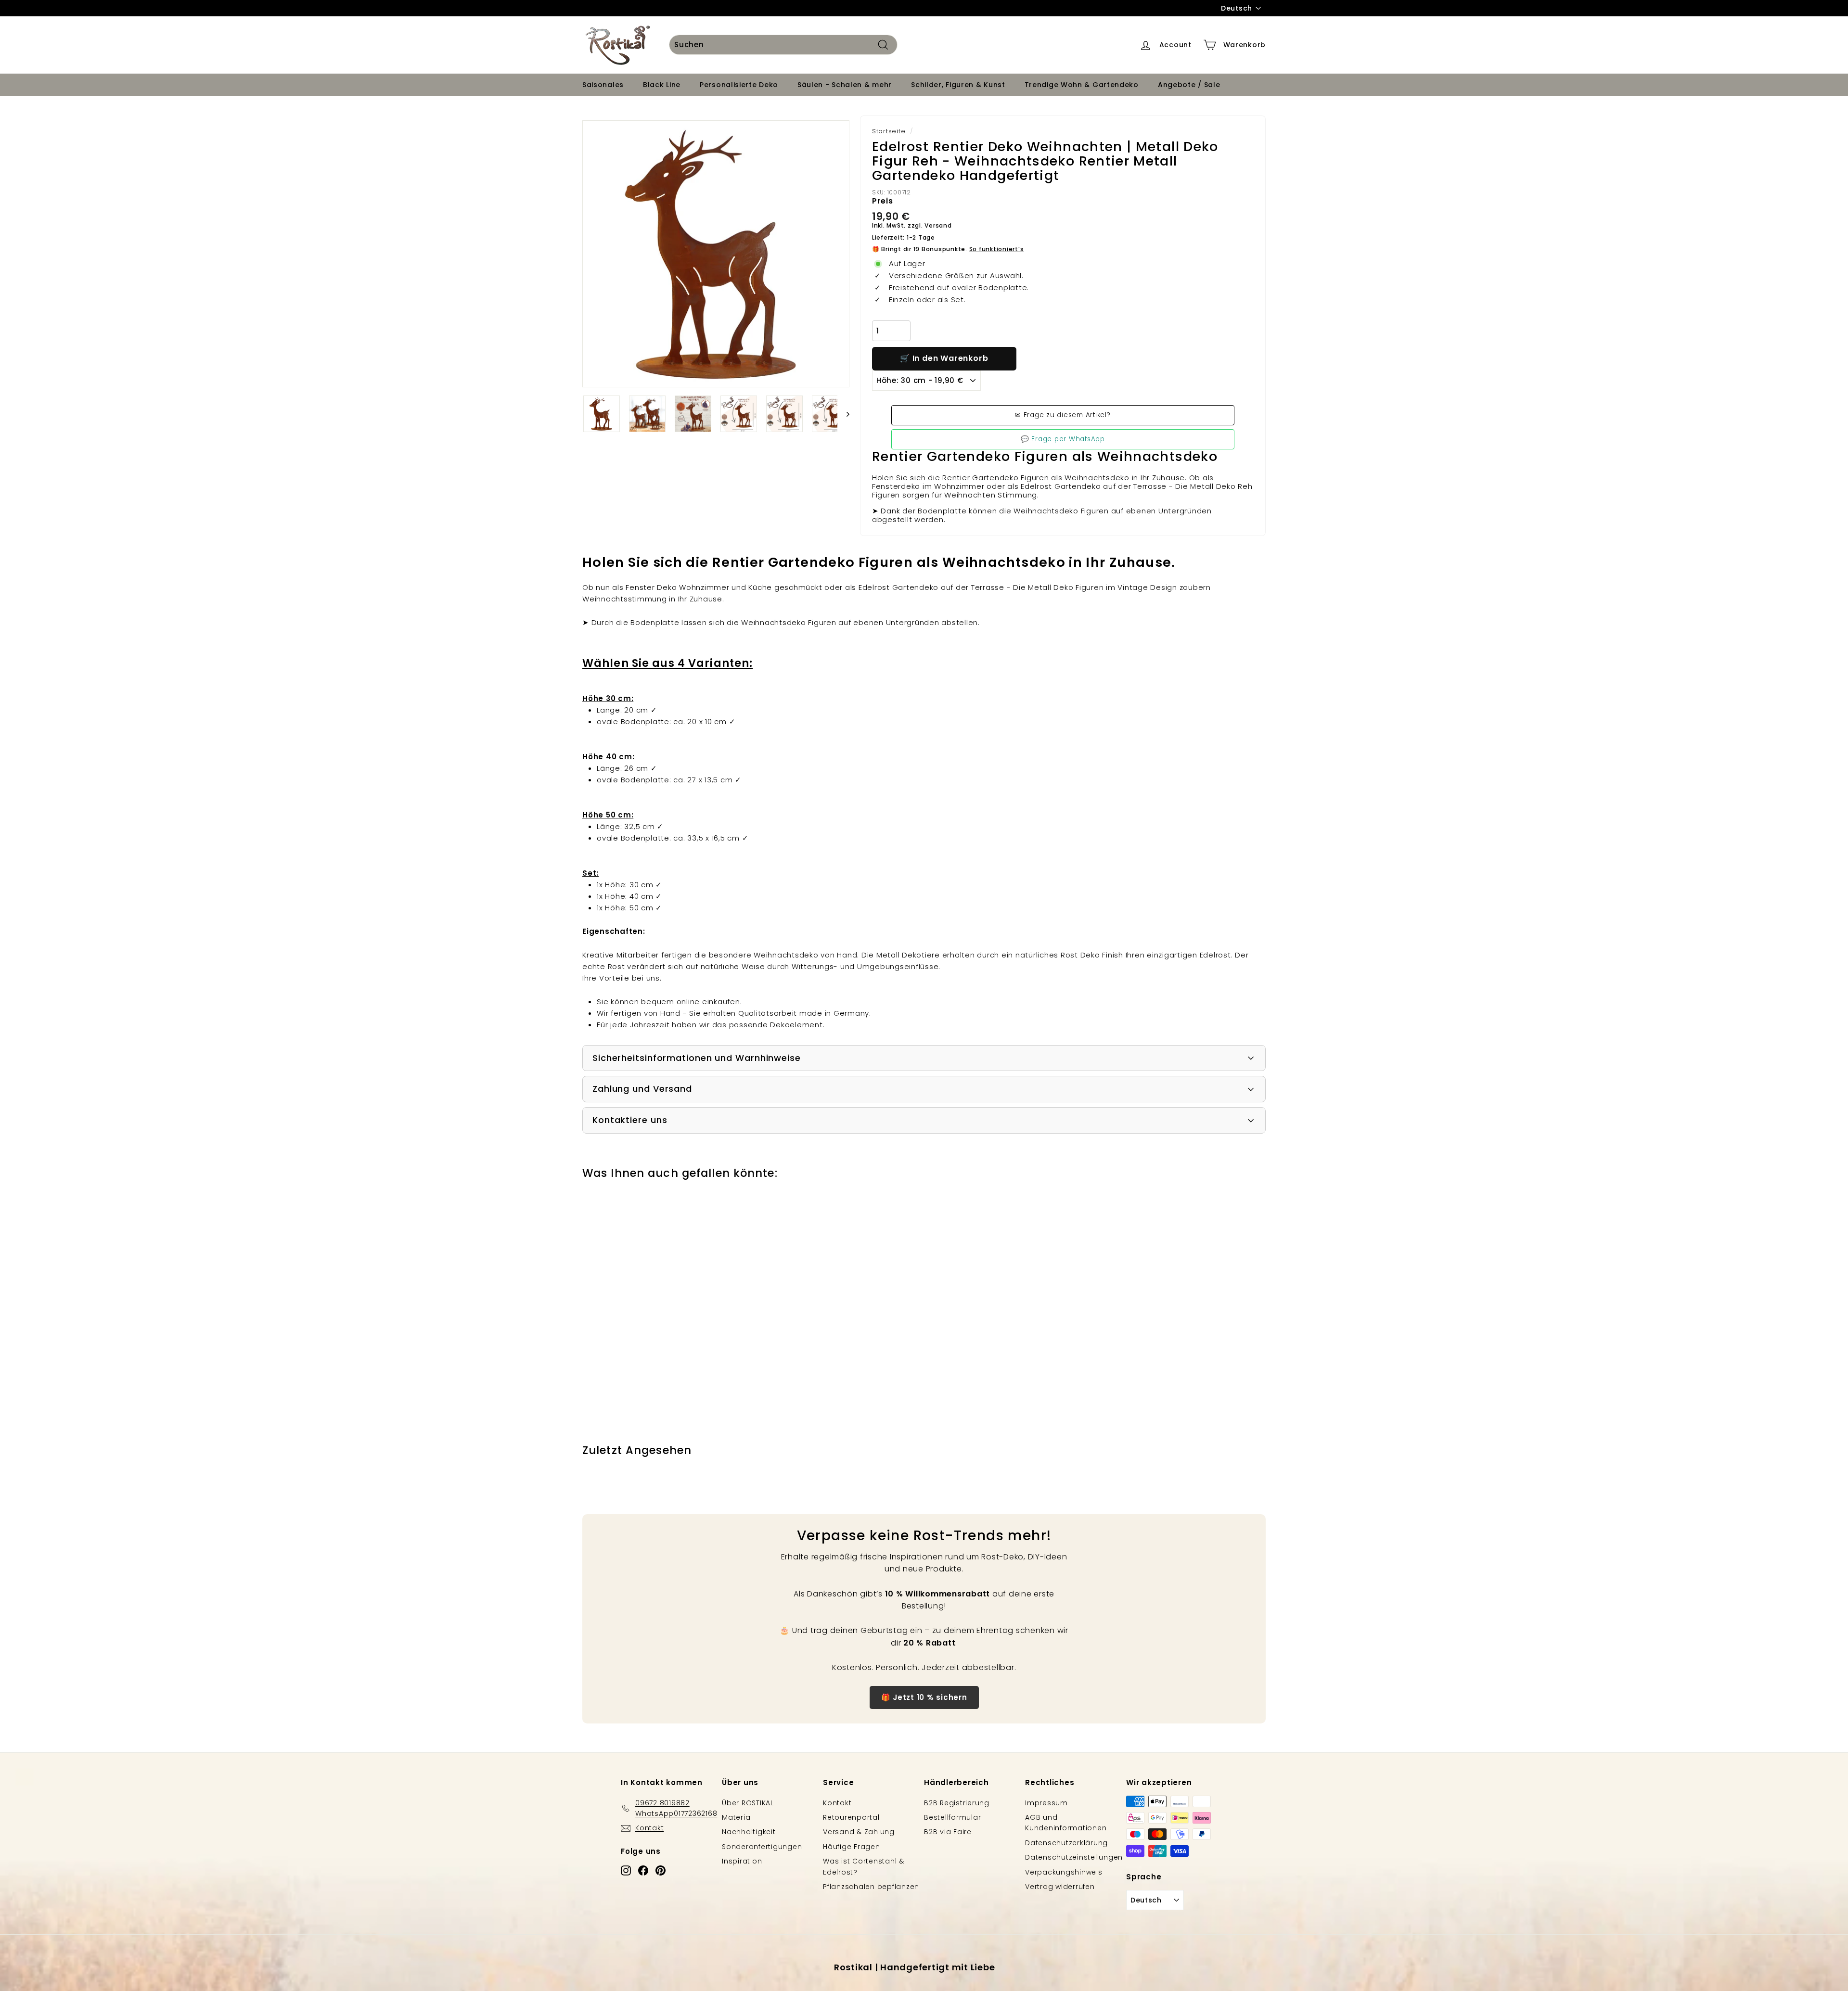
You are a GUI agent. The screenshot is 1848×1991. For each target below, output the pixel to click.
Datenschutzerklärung (1066, 1843)
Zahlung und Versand (642, 1089)
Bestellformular (952, 1817)
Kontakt (837, 1803)
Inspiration (742, 1861)
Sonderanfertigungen (762, 1847)
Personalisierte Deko (739, 85)
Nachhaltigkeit (749, 1832)
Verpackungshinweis (1064, 1872)
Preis (883, 201)
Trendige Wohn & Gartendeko (1082, 85)
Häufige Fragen (852, 1847)
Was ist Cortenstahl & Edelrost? (864, 1866)
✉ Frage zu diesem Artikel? (1063, 415)
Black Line (662, 85)
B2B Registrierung (957, 1803)
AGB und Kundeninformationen (1066, 1823)
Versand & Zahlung (859, 1832)
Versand (938, 225)
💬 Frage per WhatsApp (1063, 439)
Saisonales (603, 85)
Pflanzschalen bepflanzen (871, 1887)
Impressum (1046, 1803)
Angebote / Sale (1189, 85)
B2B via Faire (948, 1832)
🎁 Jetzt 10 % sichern (924, 1697)
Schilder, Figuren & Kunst (958, 85)
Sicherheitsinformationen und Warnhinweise (697, 1058)
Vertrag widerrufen (1060, 1887)
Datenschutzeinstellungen (1074, 1857)
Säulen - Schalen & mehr (845, 85)
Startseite (889, 131)
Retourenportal (851, 1817)
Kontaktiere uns (630, 1120)
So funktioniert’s (997, 249)
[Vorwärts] (843, 414)
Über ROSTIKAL (748, 1803)
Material (737, 1817)
